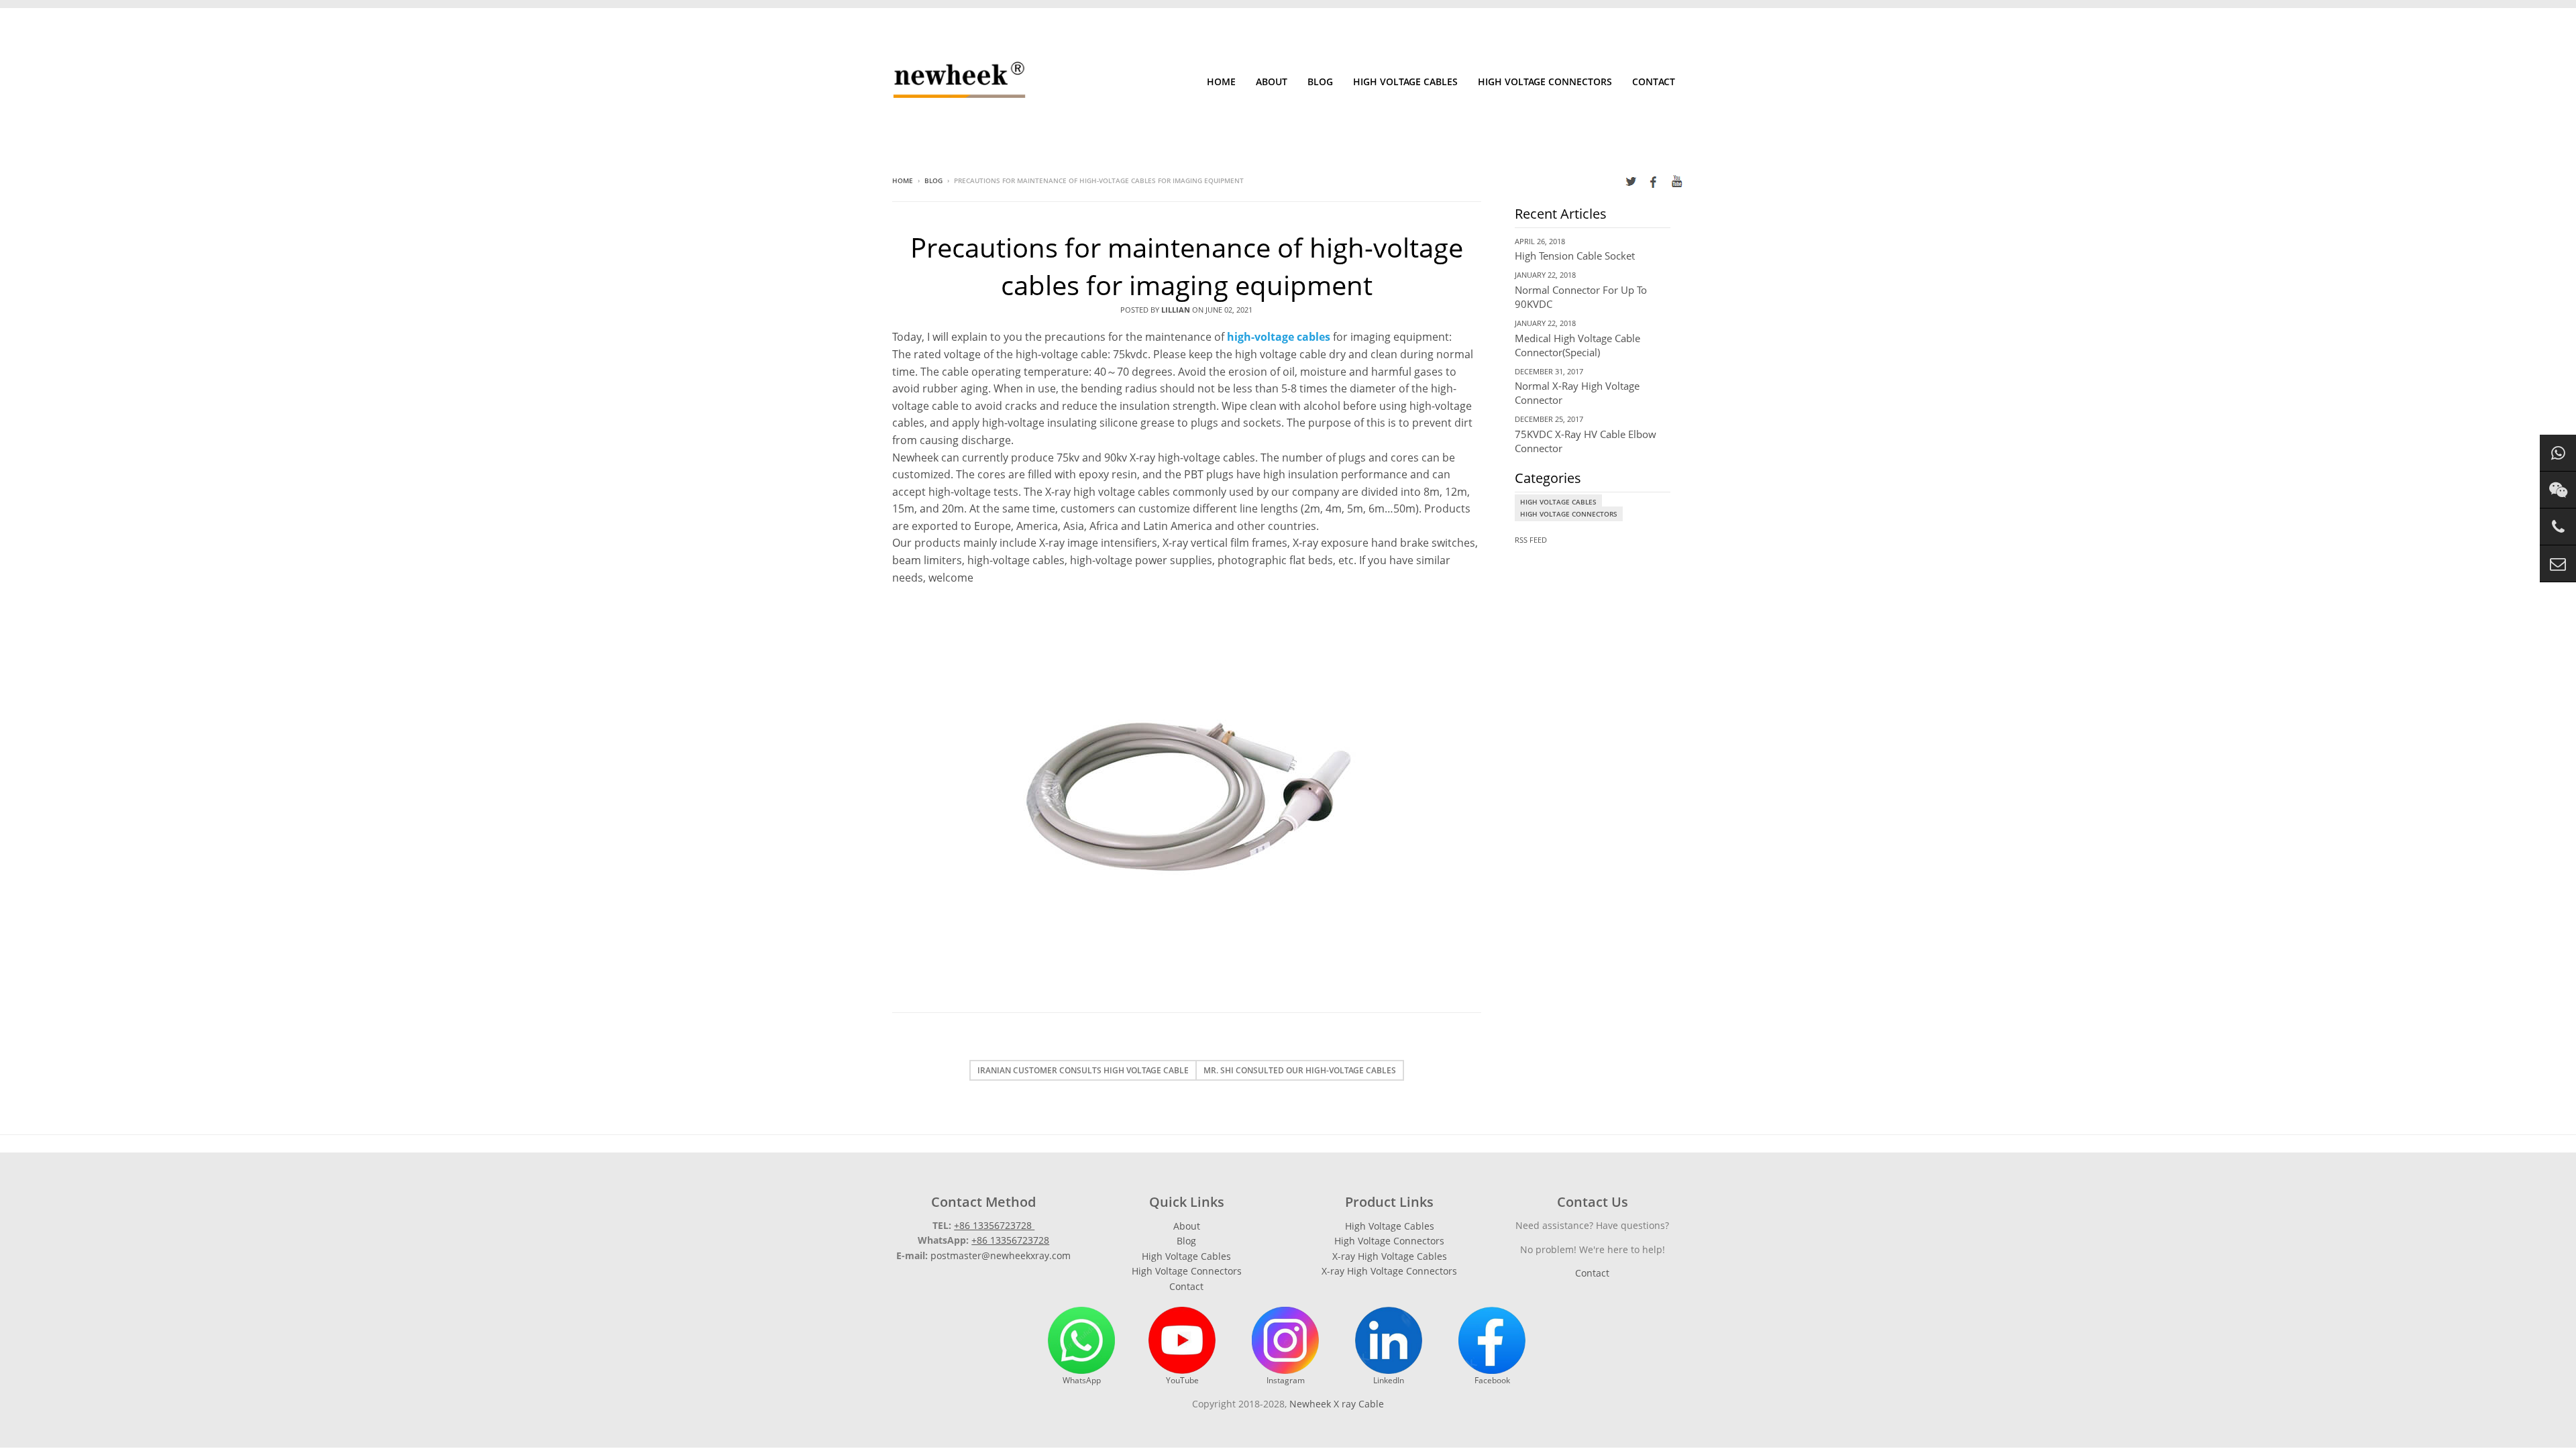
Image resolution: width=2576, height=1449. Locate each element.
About (1272, 82)
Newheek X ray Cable (1337, 1404)
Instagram (1286, 1380)
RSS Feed (1531, 540)
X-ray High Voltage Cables (1390, 1256)
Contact (1654, 82)
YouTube (1182, 1380)
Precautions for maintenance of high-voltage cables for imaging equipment (1187, 266)
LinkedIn (1389, 1380)
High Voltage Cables (1405, 82)
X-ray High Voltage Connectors (1389, 1271)
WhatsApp (1082, 1380)
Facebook (1492, 1380)
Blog (1320, 82)
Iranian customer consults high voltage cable (1083, 1070)
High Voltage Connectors (1545, 82)
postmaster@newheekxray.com (1001, 1255)
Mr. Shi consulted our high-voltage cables (1300, 1070)
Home (1221, 82)
